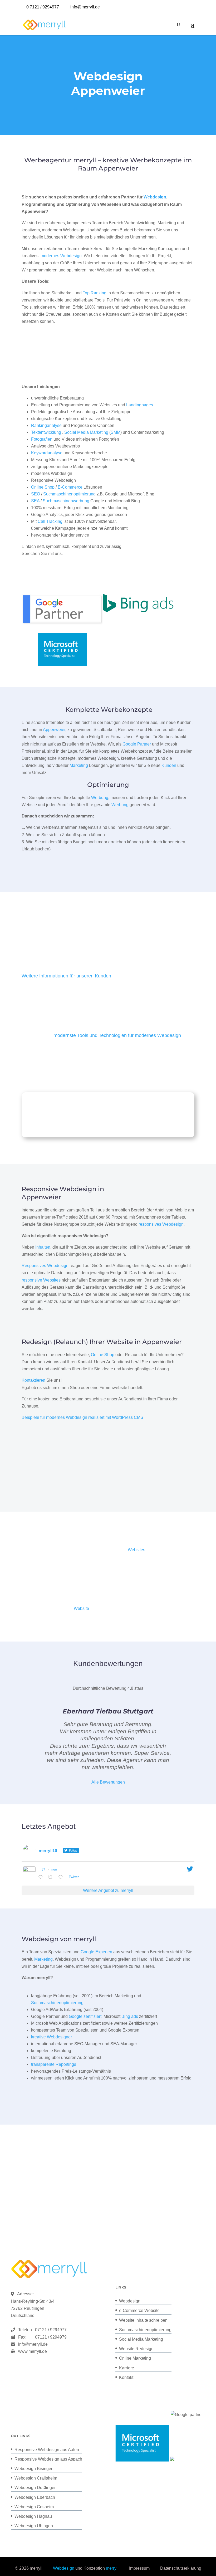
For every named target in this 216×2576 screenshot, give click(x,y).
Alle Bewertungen (108, 1782)
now (54, 1869)
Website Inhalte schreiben (143, 2320)
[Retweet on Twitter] (52, 1878)
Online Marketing (135, 2358)
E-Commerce (70, 487)
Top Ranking (95, 293)
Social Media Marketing (86, 432)
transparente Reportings (54, 2064)
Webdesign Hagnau (33, 2516)
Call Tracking (50, 521)
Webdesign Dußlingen (36, 2488)
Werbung (100, 798)
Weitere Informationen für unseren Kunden (66, 976)
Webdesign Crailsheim (36, 2478)
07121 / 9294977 (50, 2330)
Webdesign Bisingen (34, 2469)
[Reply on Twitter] (42, 1878)
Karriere (127, 2368)
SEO (36, 494)
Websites (136, 1550)
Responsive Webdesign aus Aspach (48, 2459)
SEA (35, 501)
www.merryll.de (33, 2351)
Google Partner (137, 744)
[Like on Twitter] (62, 1878)
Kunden (169, 765)
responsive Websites (41, 1280)
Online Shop (43, 487)
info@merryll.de (33, 2344)
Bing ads (130, 2016)
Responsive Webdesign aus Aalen (47, 2450)
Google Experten (96, 1952)
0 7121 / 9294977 (43, 7)
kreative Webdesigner (51, 2037)
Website (81, 1608)
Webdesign (155, 197)
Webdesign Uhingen (34, 2526)
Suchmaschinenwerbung (66, 501)
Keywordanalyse (47, 453)
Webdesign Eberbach (35, 2497)
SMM (116, 432)
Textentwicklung (46, 432)
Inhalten (43, 1247)
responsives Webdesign (161, 1224)
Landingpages (140, 405)
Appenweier (54, 730)
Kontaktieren (33, 1380)
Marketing (79, 765)
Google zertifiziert (85, 2016)
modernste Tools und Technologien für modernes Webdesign (117, 1035)
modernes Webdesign (61, 256)
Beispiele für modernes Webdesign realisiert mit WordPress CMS (82, 1417)
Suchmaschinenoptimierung (69, 494)
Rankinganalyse (46, 425)
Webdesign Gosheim (34, 2507)
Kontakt (126, 2377)
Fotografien (42, 439)
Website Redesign (136, 2349)
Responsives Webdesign (45, 1266)
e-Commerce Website (139, 2310)
